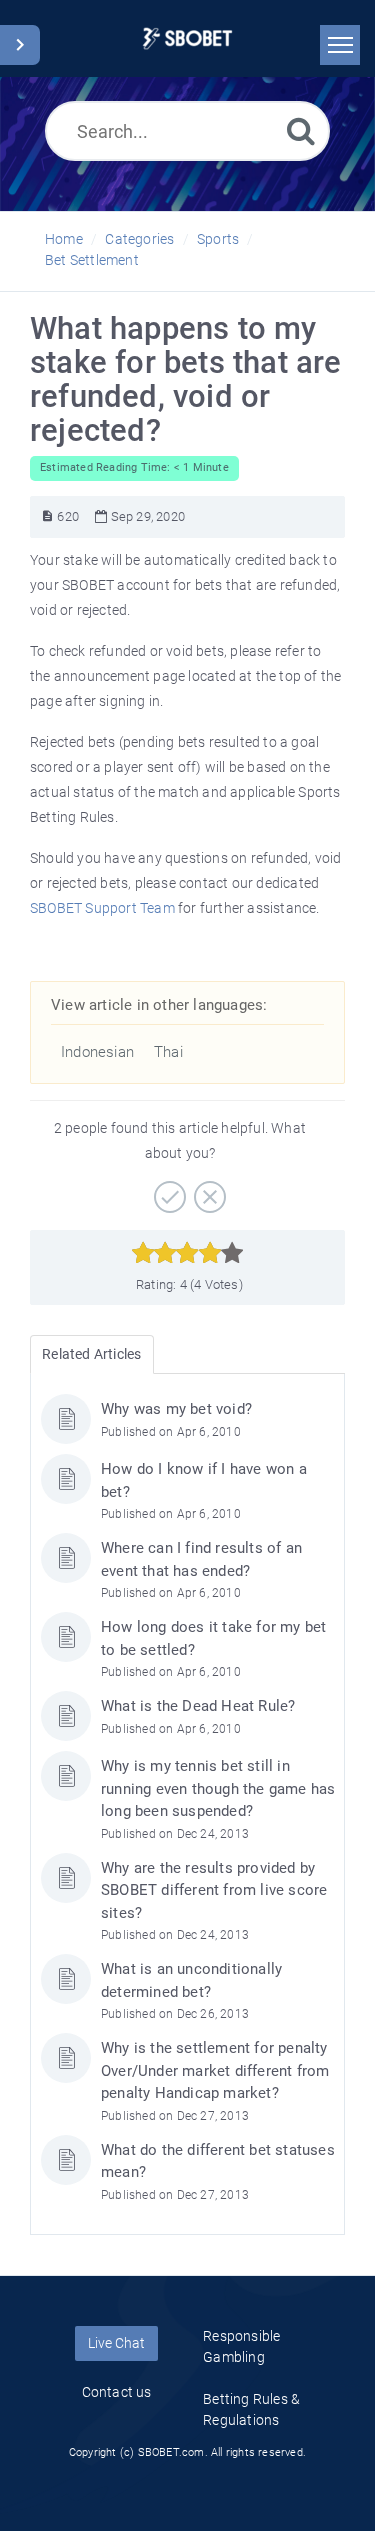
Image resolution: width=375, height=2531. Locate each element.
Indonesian (97, 1052)
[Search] (301, 130)
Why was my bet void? (176, 1409)
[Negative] (207, 1190)
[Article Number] (47, 516)
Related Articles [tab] (91, 1354)
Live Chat (116, 2343)
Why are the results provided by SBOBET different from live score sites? (214, 1890)
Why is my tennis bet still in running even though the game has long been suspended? (218, 1788)
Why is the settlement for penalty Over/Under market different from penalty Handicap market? (215, 2070)
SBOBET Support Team (102, 908)
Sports (218, 239)
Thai (168, 1052)
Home (64, 239)
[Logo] (187, 38)
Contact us (117, 2392)
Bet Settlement (92, 260)
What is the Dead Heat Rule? (198, 1706)
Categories (139, 239)
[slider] (187, 1253)
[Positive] (167, 1190)
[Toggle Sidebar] (20, 45)
